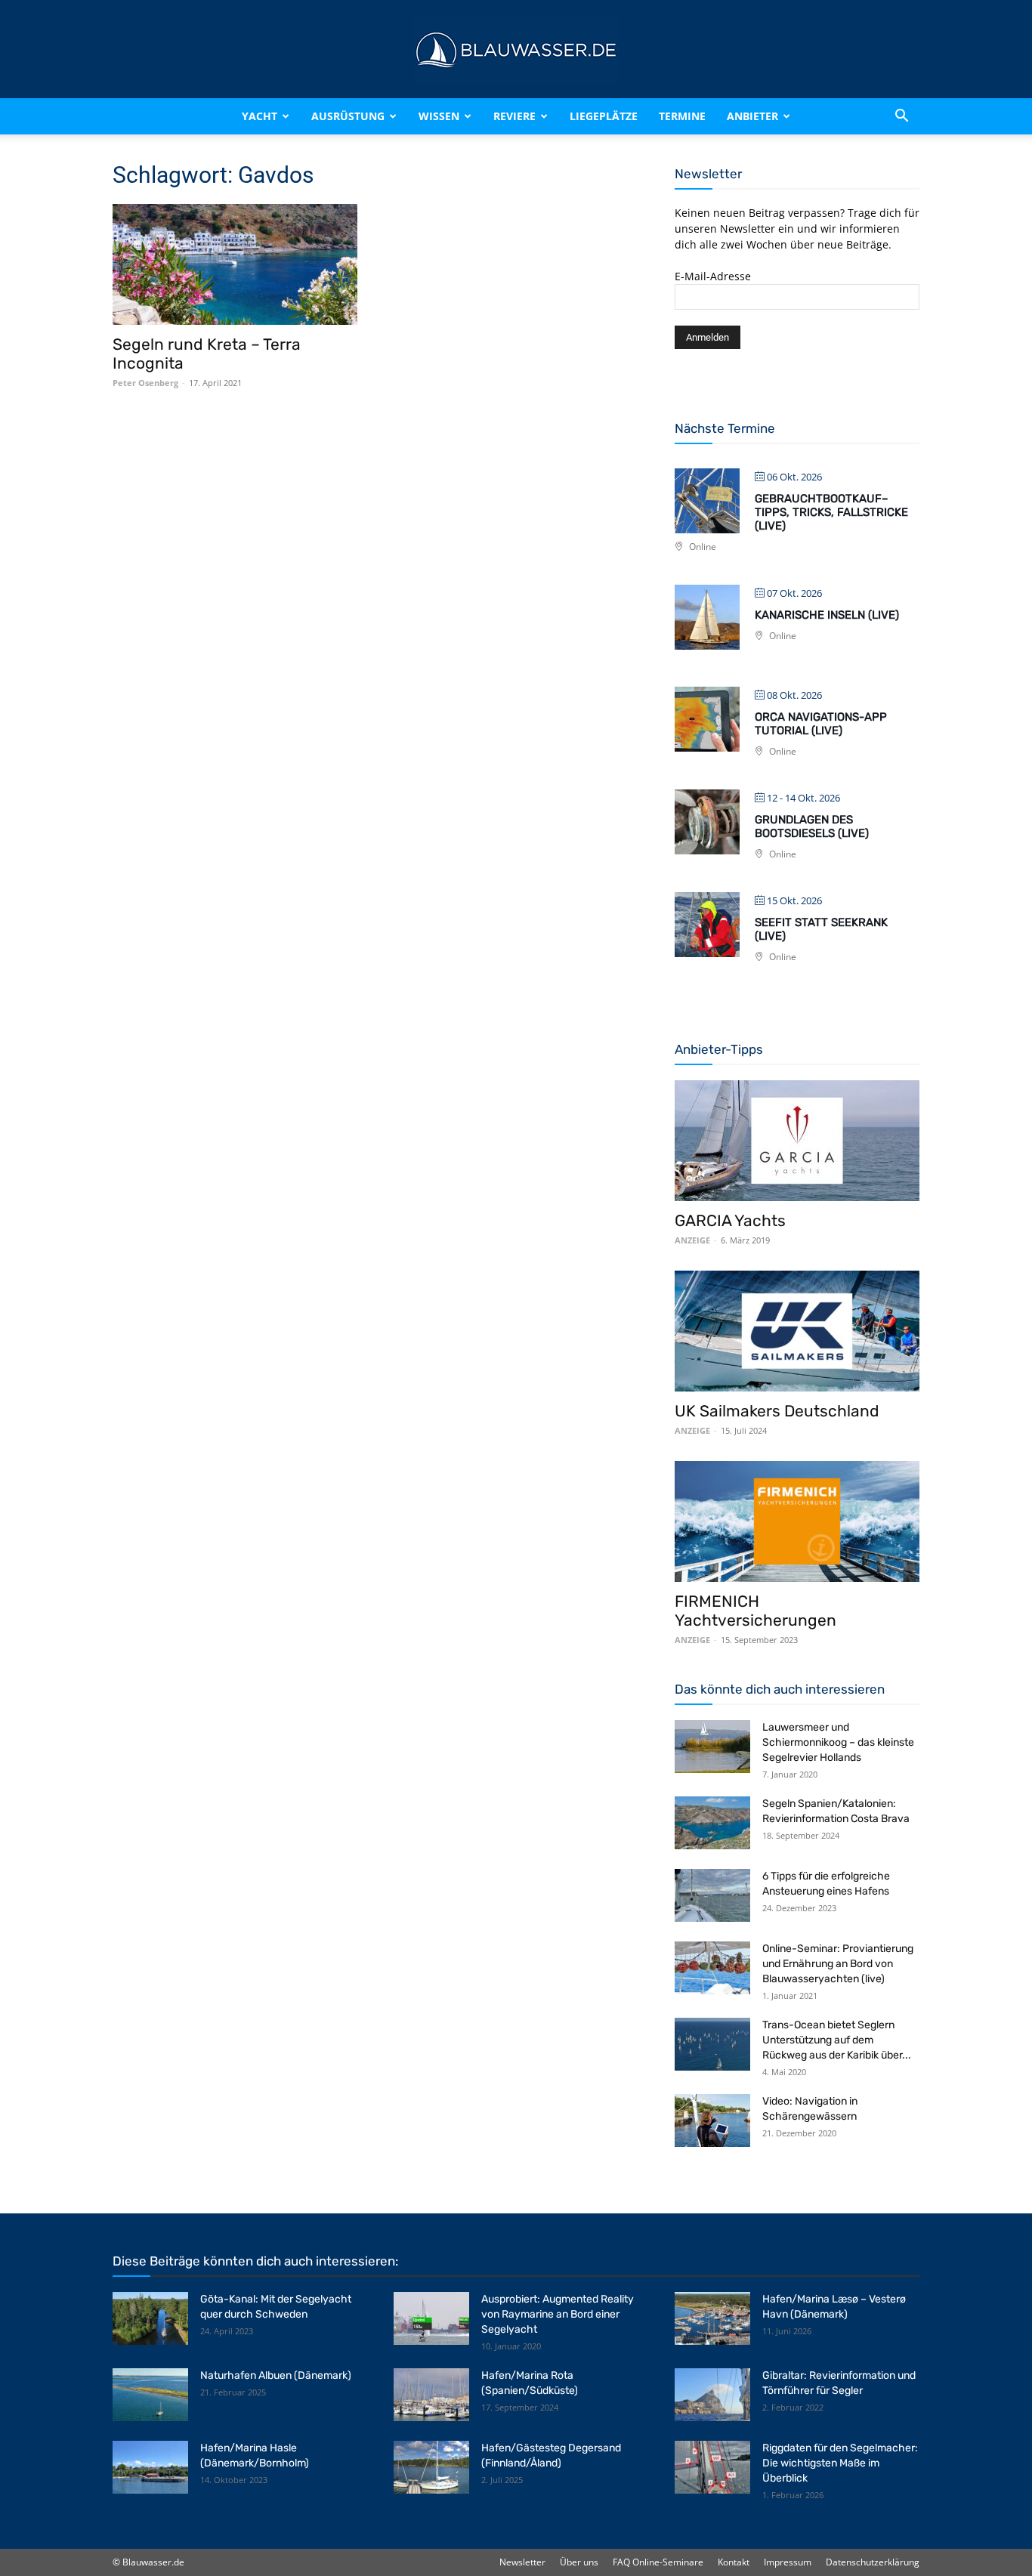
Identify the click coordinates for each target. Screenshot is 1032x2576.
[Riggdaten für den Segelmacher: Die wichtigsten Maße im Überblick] (712, 2467)
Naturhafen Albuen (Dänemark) (276, 2375)
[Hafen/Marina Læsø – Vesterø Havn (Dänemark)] (712, 2318)
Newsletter (522, 2562)
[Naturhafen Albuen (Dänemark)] (150, 2395)
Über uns (579, 2562)
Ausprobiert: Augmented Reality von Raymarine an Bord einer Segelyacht (558, 2314)
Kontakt (734, 2562)
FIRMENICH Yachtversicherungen (755, 1611)
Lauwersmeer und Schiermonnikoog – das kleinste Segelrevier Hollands (838, 1742)
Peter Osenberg (145, 383)
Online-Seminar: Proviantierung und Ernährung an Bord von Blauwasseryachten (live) (838, 1964)
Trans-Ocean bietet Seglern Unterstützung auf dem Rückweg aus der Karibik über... (837, 2040)
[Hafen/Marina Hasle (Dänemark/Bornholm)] (150, 2467)
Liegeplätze (604, 116)
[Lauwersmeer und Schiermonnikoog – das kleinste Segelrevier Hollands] (712, 1747)
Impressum (788, 2562)
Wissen (439, 116)
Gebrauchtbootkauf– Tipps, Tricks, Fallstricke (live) (831, 512)
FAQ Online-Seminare (658, 2562)
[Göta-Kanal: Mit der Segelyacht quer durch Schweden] (150, 2318)
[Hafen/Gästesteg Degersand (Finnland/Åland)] (431, 2467)
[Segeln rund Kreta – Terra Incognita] (235, 264)
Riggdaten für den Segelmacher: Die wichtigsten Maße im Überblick (840, 2463)
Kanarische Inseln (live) (827, 615)
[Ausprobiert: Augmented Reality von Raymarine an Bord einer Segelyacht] (431, 2318)
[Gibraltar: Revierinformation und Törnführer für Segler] (712, 2395)
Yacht (260, 116)
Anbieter (752, 116)
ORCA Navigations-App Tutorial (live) (821, 724)
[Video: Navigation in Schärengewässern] (712, 2120)
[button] (901, 116)
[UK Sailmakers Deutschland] (797, 1331)
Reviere (514, 116)
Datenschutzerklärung (873, 2562)
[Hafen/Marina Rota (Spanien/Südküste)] (431, 2395)
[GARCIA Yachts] (797, 1141)
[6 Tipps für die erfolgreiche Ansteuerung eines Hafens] (712, 1895)
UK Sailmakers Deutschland (777, 1411)
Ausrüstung (348, 116)
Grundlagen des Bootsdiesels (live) (812, 826)
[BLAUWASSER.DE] (516, 50)
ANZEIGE (692, 1240)
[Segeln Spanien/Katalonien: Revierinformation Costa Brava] (712, 1823)
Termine (682, 116)
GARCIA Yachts (730, 1220)
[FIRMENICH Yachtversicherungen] (797, 1521)
